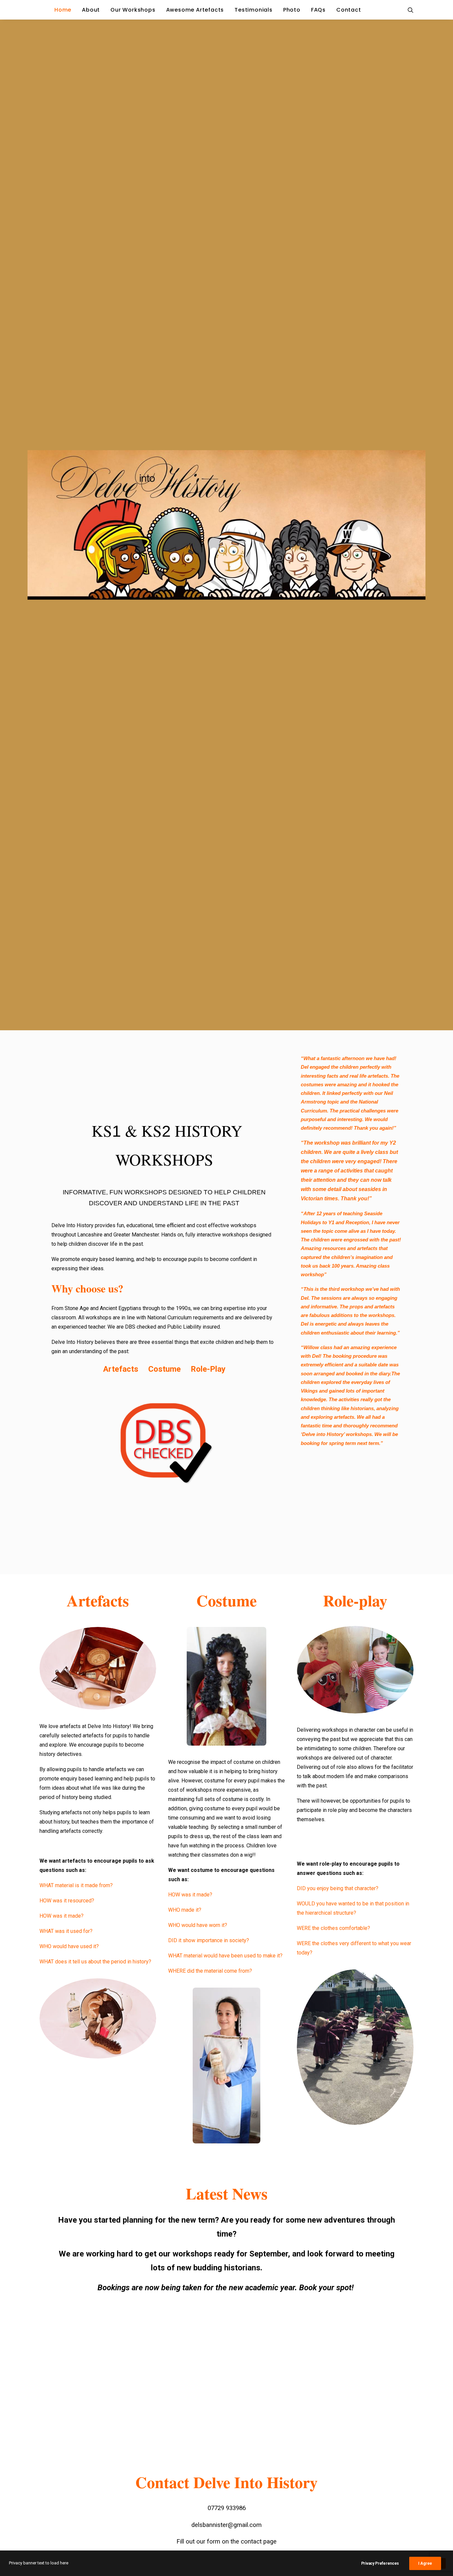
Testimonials (254, 10)
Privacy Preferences (380, 2563)
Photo (292, 10)
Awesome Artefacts (195, 10)
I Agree (425, 2563)
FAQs (318, 10)
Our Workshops (133, 10)
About (91, 10)
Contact (349, 10)
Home (63, 10)
